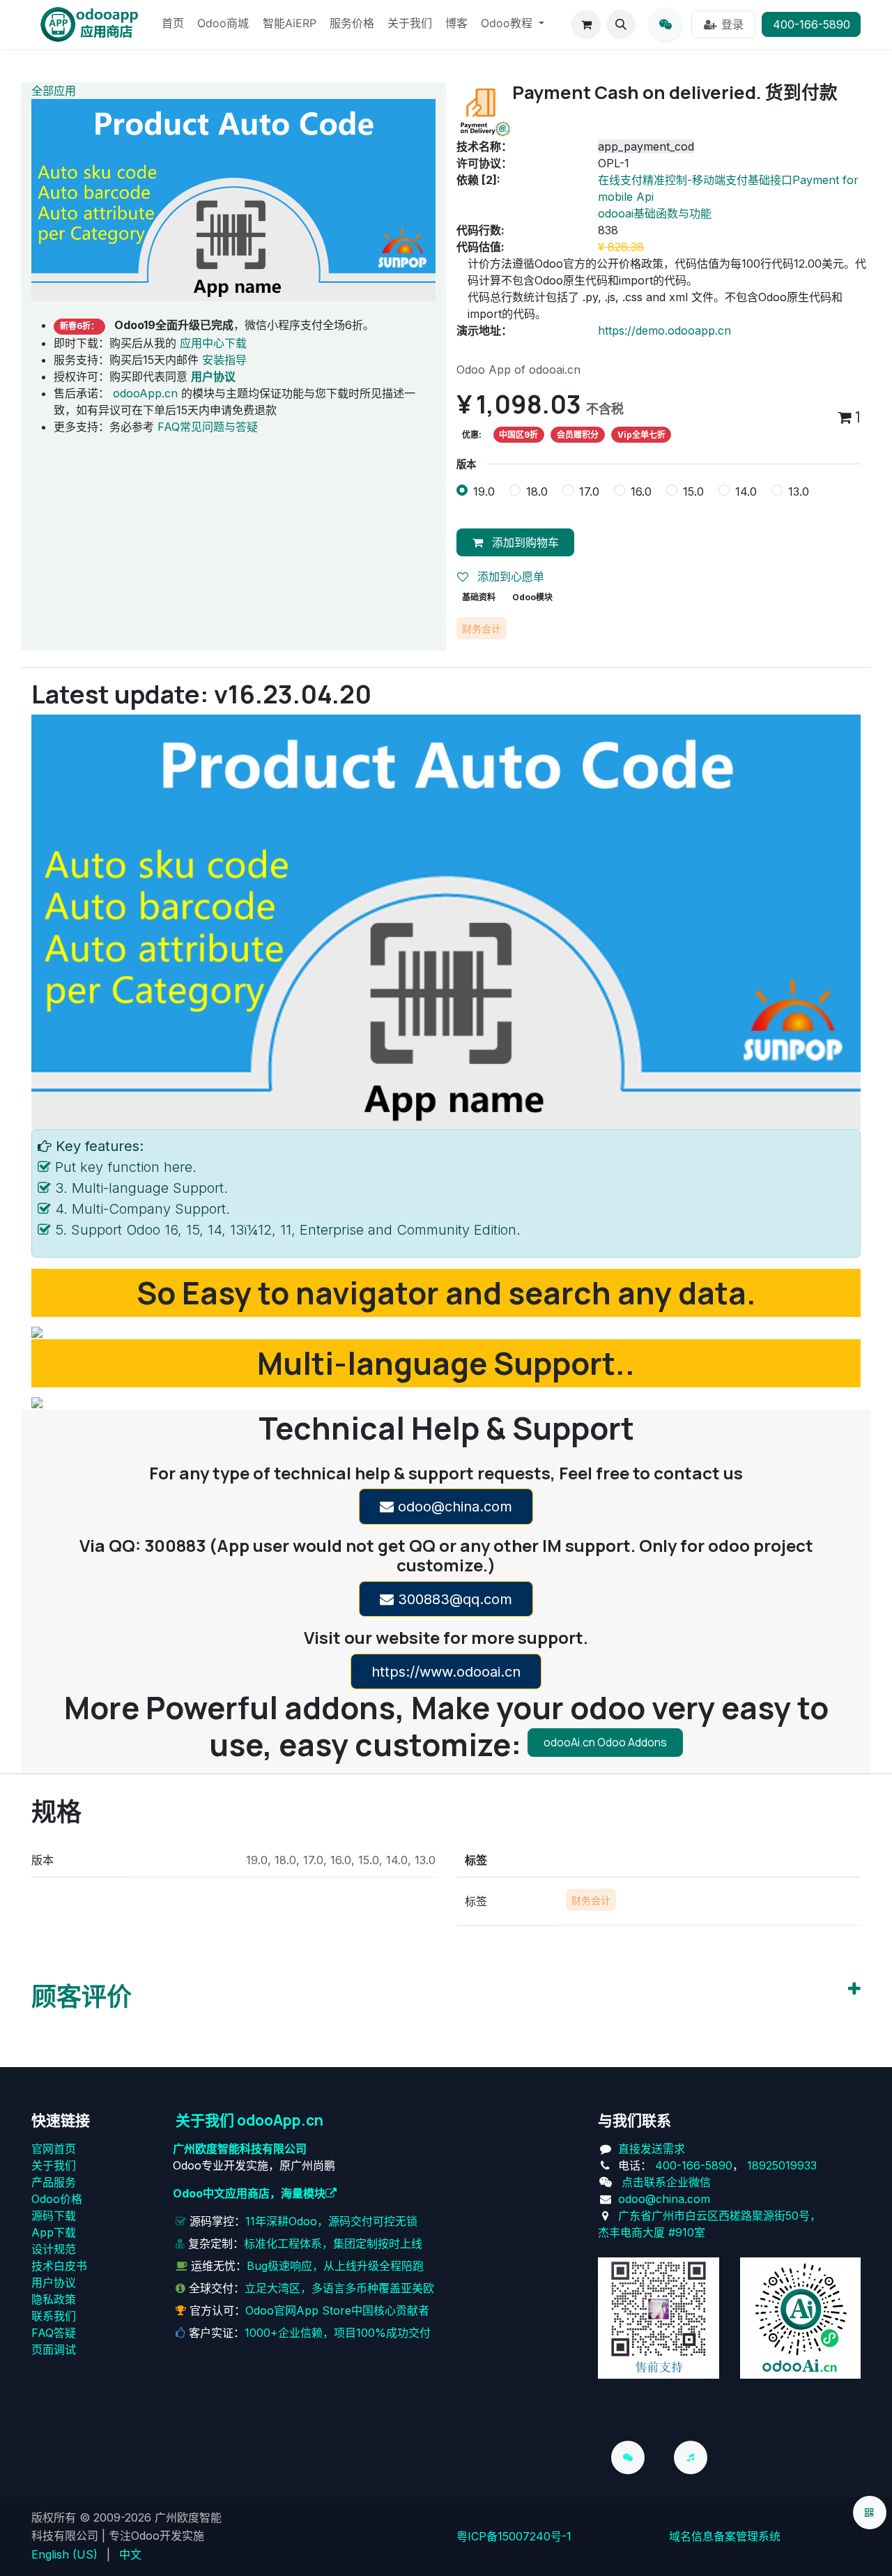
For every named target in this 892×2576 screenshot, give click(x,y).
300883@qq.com (453, 1599)
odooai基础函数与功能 (655, 213)
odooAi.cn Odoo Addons (605, 1742)
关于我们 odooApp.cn (249, 2120)
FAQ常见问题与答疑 (208, 427)
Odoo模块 (532, 597)
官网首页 (54, 2149)
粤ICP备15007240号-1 (514, 2536)
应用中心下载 (213, 343)
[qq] (666, 24)
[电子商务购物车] (586, 24)
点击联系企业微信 (666, 2182)
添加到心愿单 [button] (509, 577)
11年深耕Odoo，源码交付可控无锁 (331, 2221)
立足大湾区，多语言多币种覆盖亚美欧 (339, 2288)
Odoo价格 (57, 2199)
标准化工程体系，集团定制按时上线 (333, 2243)
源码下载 (54, 2216)
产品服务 (54, 2182)
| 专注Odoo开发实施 (153, 2536)
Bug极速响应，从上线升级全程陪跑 (335, 2266)
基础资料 (479, 597)
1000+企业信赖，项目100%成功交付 (338, 2333)
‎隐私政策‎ (54, 2299)
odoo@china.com (453, 1507)
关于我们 (54, 2165)
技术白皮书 (59, 2266)
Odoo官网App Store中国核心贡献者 (337, 2310)
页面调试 (54, 2349)
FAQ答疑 (54, 2333)
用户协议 (54, 2282)
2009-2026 (122, 2517)
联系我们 (54, 2316)
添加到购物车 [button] (524, 542)
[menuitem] (173, 24)
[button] (621, 24)
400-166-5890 (812, 24)
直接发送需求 (652, 2149)
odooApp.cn (145, 393)
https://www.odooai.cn (446, 1672)
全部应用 (54, 91)
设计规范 (54, 2249)
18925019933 (782, 2165)
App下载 (54, 2232)
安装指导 (224, 360)
